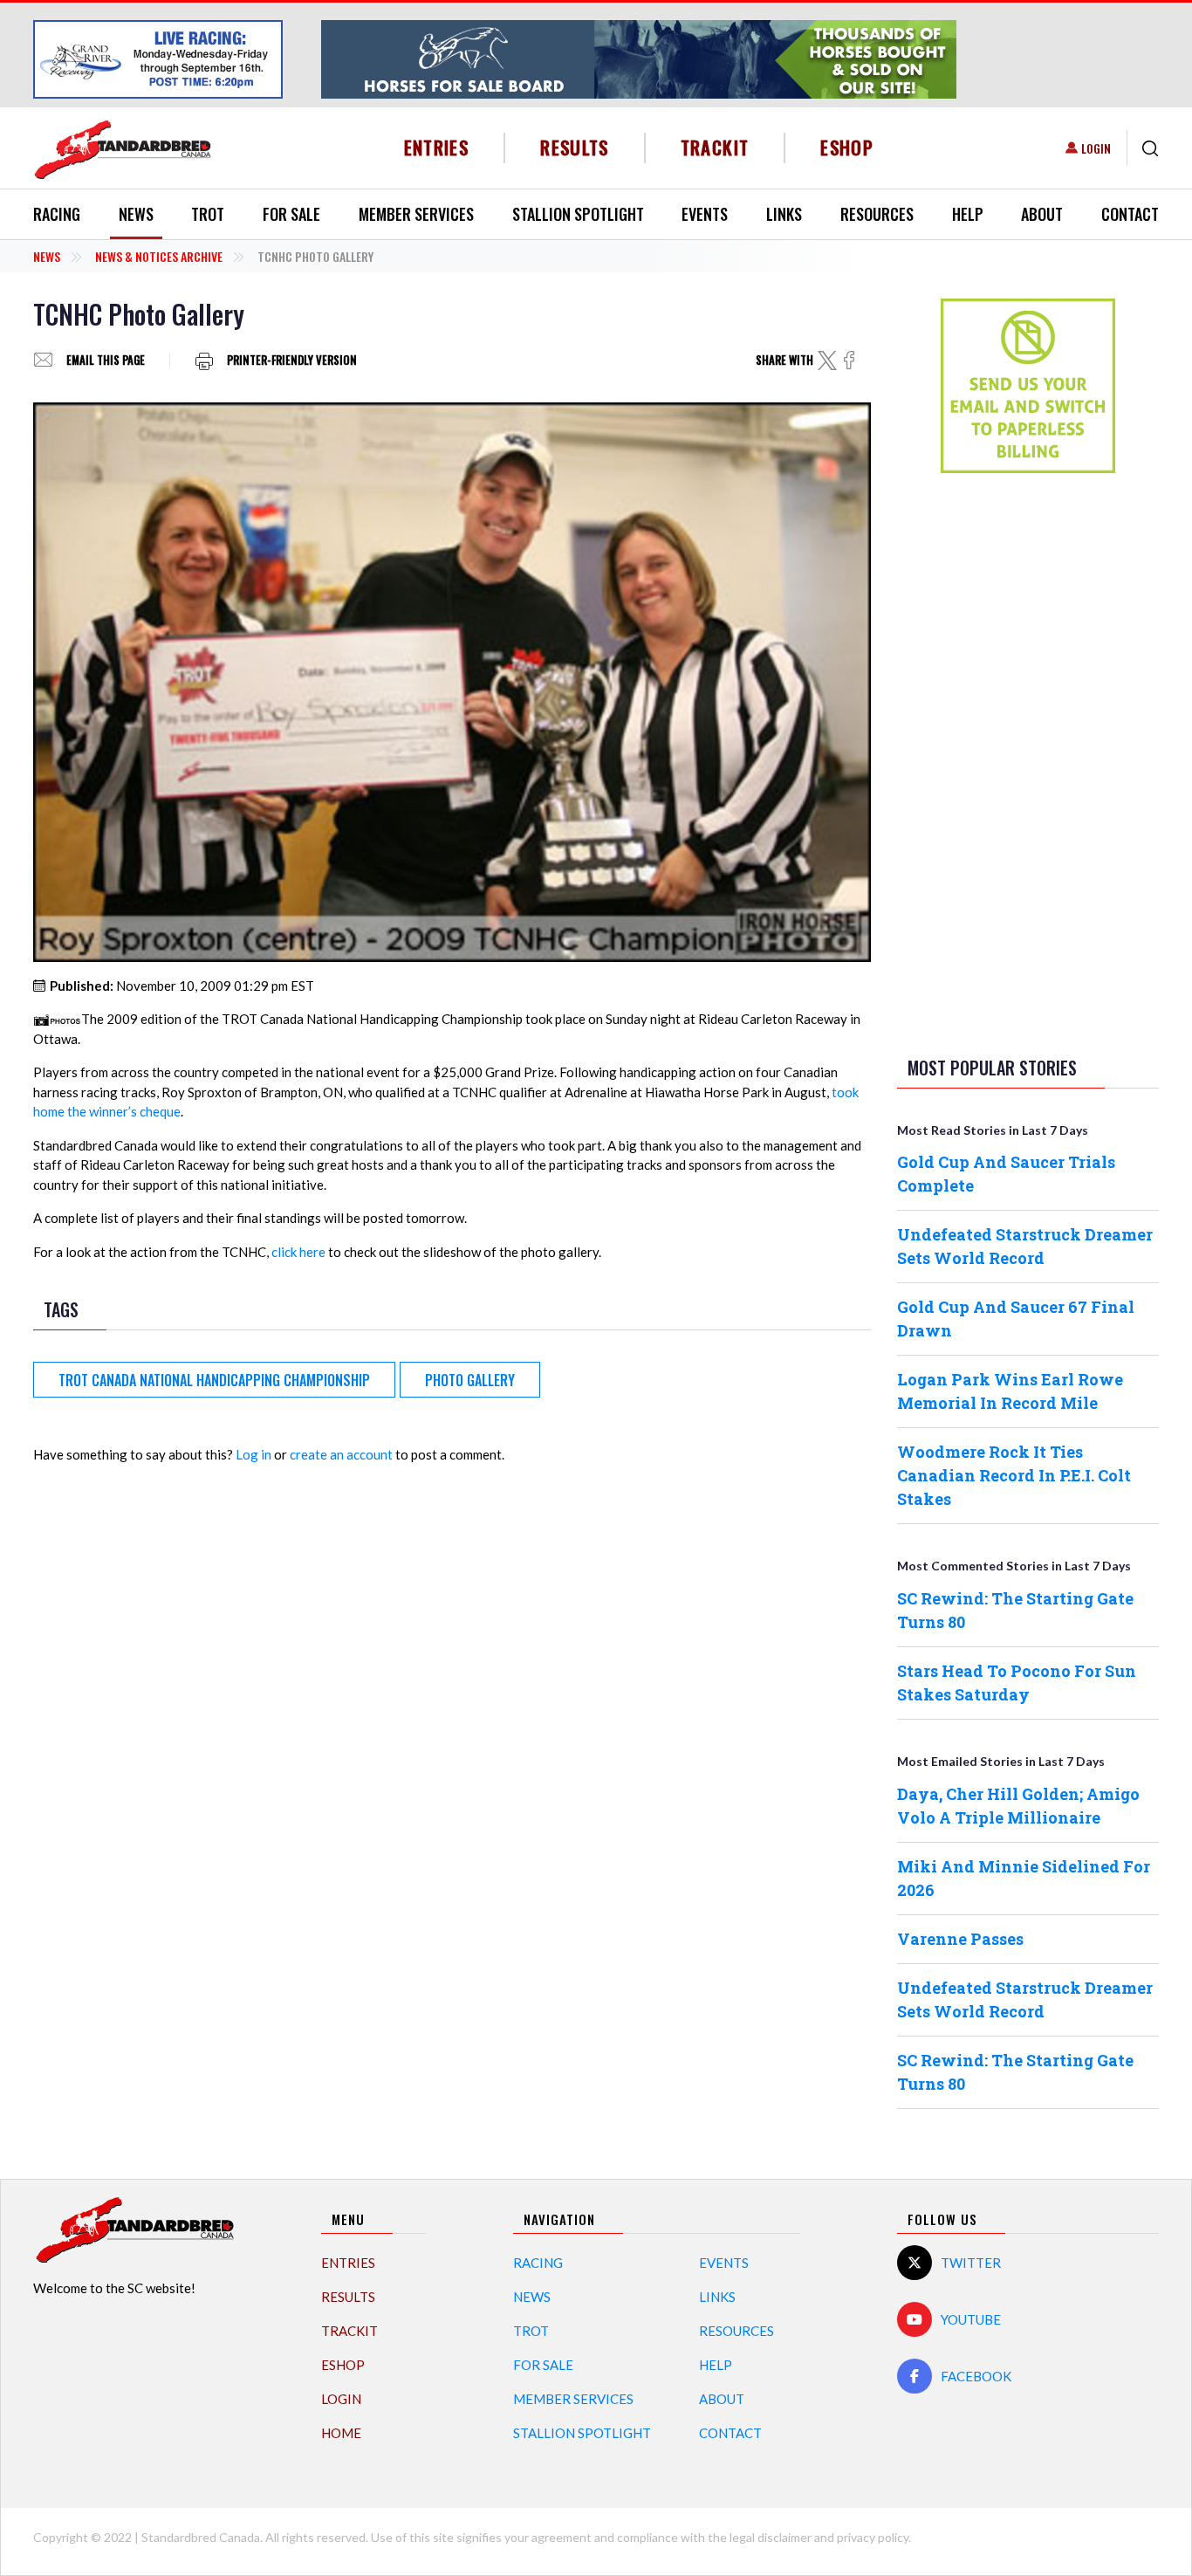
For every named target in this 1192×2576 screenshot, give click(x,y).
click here (298, 1252)
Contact (1130, 214)
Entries (437, 147)
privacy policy (873, 2537)
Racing (57, 214)
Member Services (416, 214)
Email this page (106, 360)
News (136, 214)
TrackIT (715, 147)
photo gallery (470, 1380)
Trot (208, 214)
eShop (847, 147)
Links (784, 214)
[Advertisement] (1028, 761)
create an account (341, 1454)
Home (341, 2433)
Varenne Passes (960, 1939)
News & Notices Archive (159, 256)
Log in (253, 1454)
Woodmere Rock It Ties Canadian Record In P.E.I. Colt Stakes (1014, 1475)
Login (1096, 148)
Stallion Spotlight (578, 214)
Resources (877, 214)
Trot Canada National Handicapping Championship (214, 1380)
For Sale (291, 214)
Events (705, 214)
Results (575, 147)
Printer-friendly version (292, 360)
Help (968, 214)
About (1042, 214)
